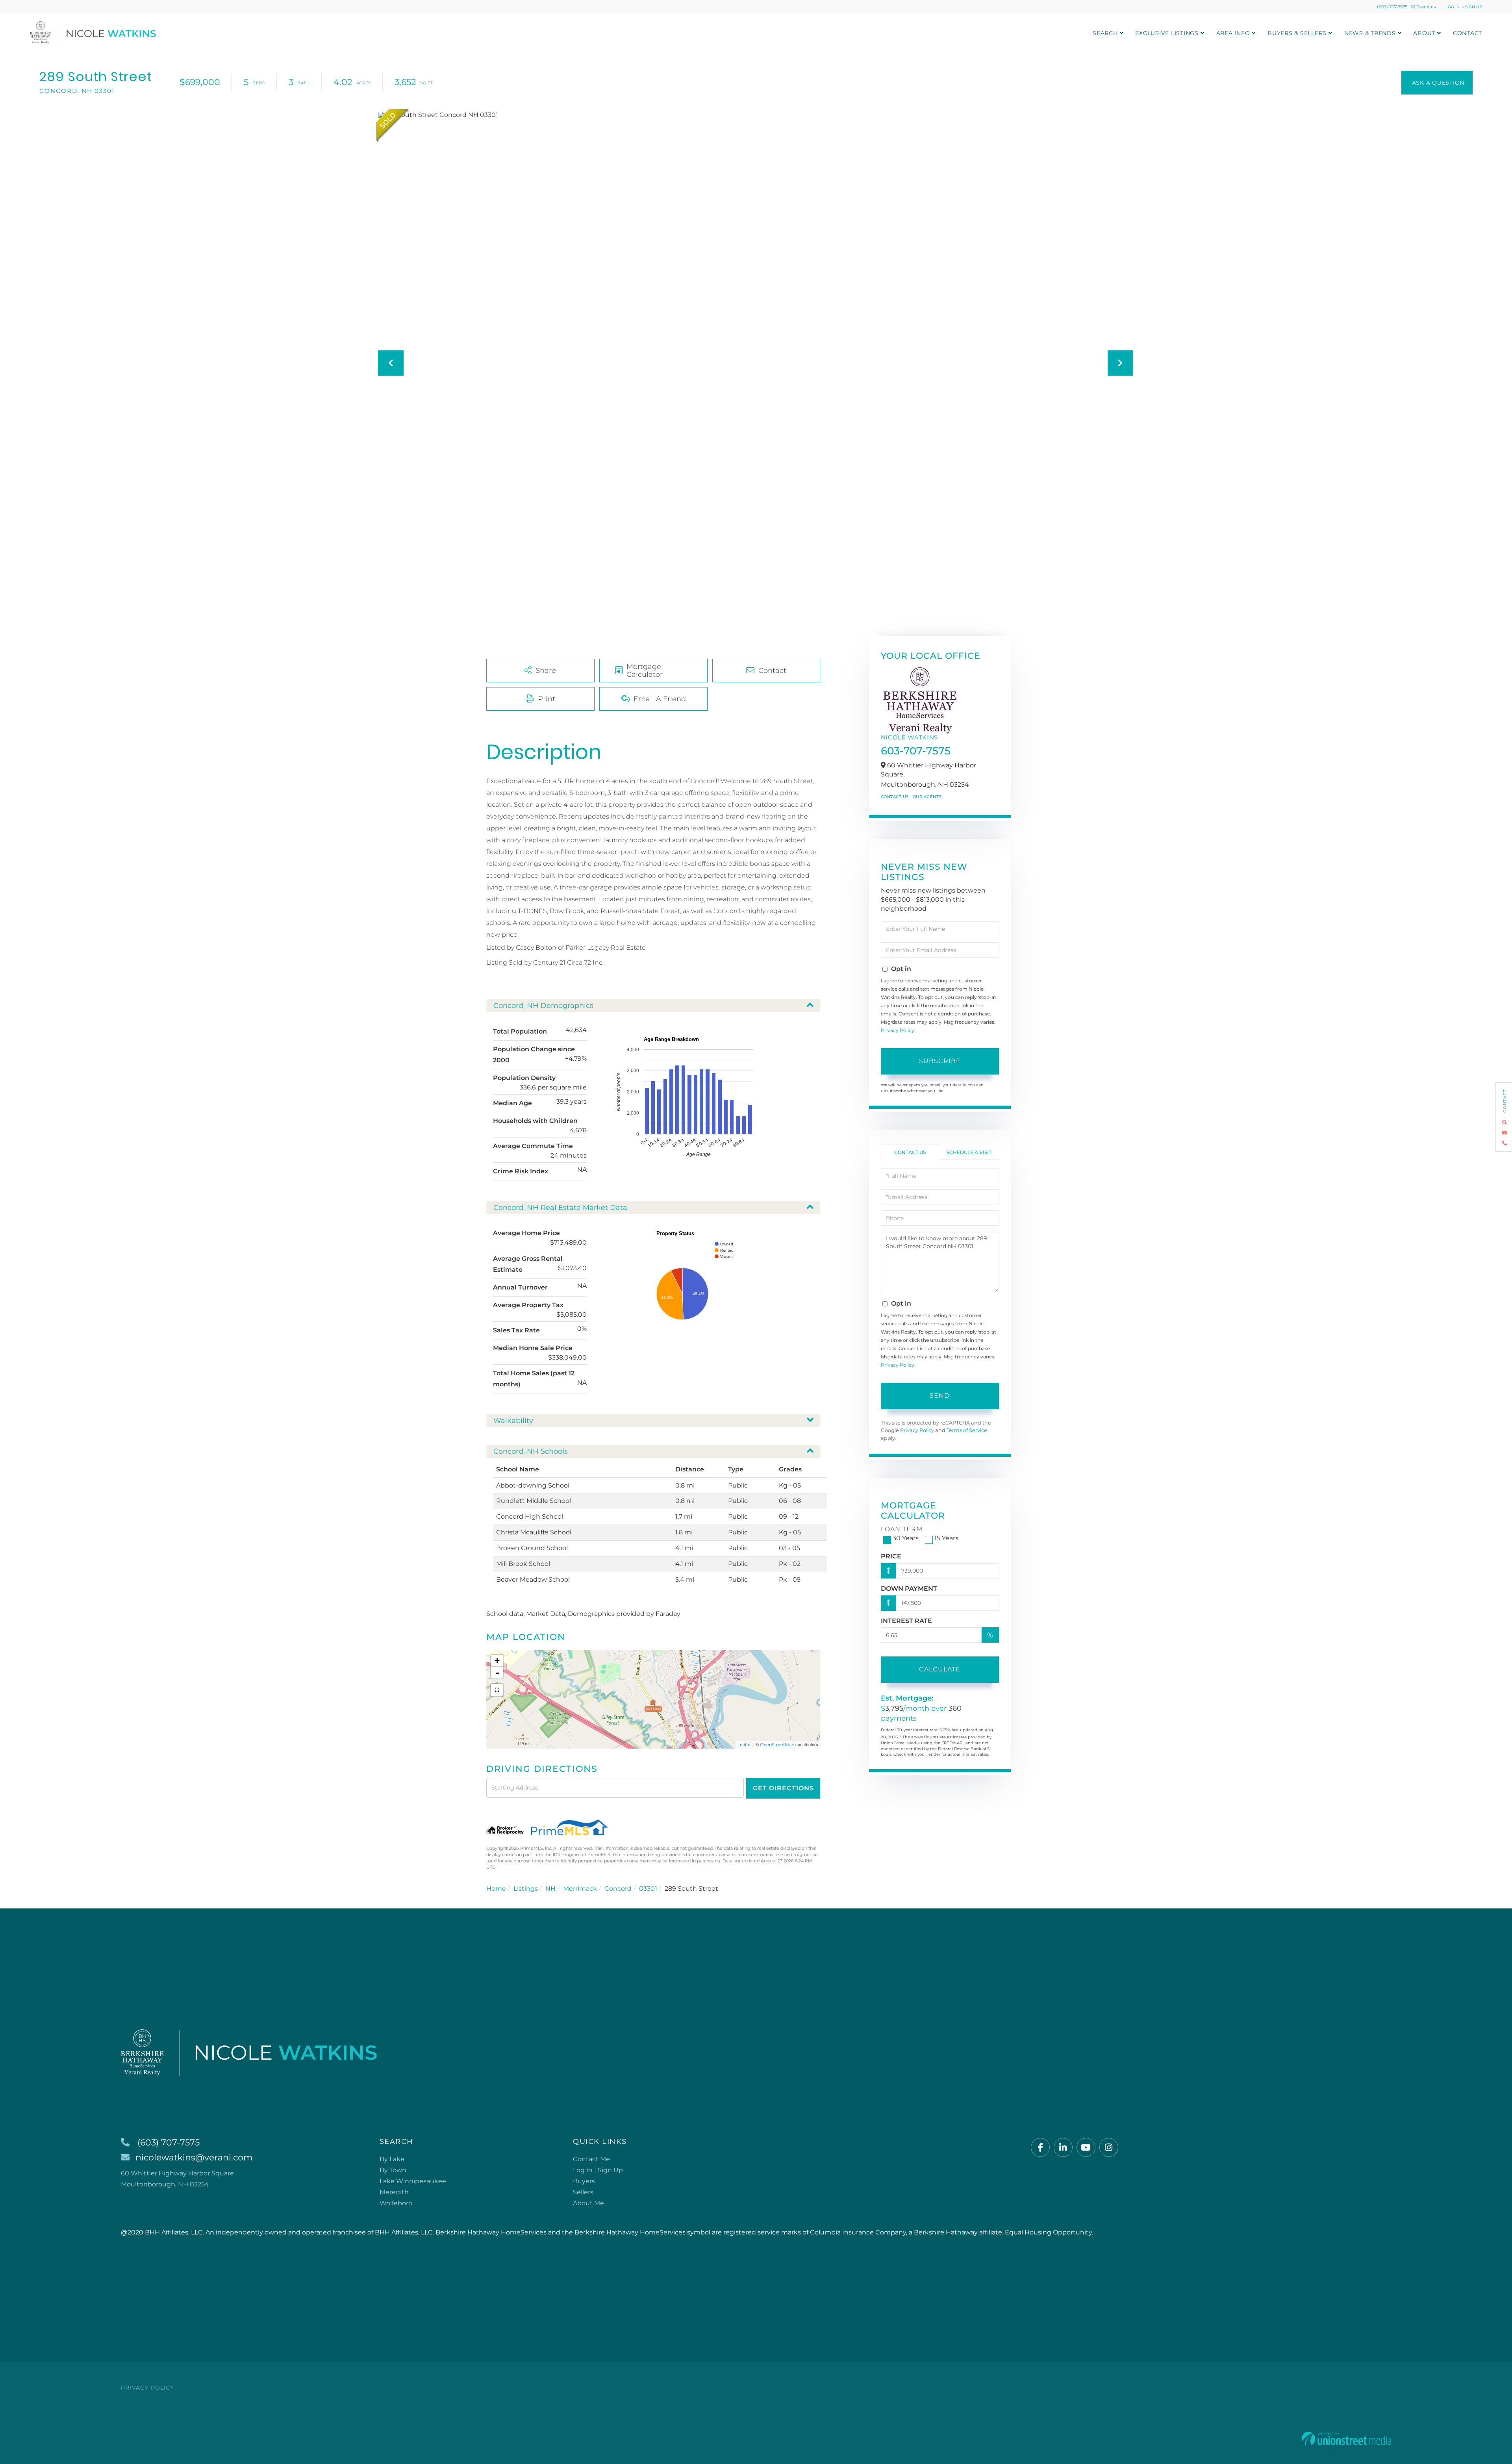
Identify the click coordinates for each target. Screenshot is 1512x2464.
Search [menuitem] (1105, 33)
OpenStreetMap (777, 1745)
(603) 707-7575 (1392, 7)
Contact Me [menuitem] (591, 2159)
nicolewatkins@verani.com (194, 2157)
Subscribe (940, 1061)
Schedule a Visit (969, 1152)
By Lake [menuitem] (392, 2159)
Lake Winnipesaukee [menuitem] (413, 2181)
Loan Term (902, 1529)
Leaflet (745, 1745)
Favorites (1425, 7)
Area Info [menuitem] (1233, 33)
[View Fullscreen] (497, 1690)
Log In (1453, 7)
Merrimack (580, 1889)
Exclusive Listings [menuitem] (1167, 33)
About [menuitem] (1424, 33)
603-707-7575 (916, 751)
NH (550, 1889)
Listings (526, 1889)
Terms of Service (967, 1430)
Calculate (940, 1669)
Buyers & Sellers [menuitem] (1297, 33)
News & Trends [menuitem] (1370, 33)
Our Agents (927, 797)
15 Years (946, 1538)
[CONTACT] (1437, 83)
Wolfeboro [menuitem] (396, 2203)
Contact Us (895, 797)
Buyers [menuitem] (584, 2181)
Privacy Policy (898, 1030)
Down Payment (909, 1589)
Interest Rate (906, 1621)
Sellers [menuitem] (583, 2192)
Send (940, 1396)
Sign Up (1474, 7)
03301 (648, 1889)
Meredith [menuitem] (394, 2192)
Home (496, 1889)
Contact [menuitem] (1468, 33)
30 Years (906, 1538)
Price (891, 1556)
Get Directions (783, 1788)
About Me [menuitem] (588, 2203)
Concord (618, 1889)
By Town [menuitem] (393, 2170)
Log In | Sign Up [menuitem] (598, 2170)
